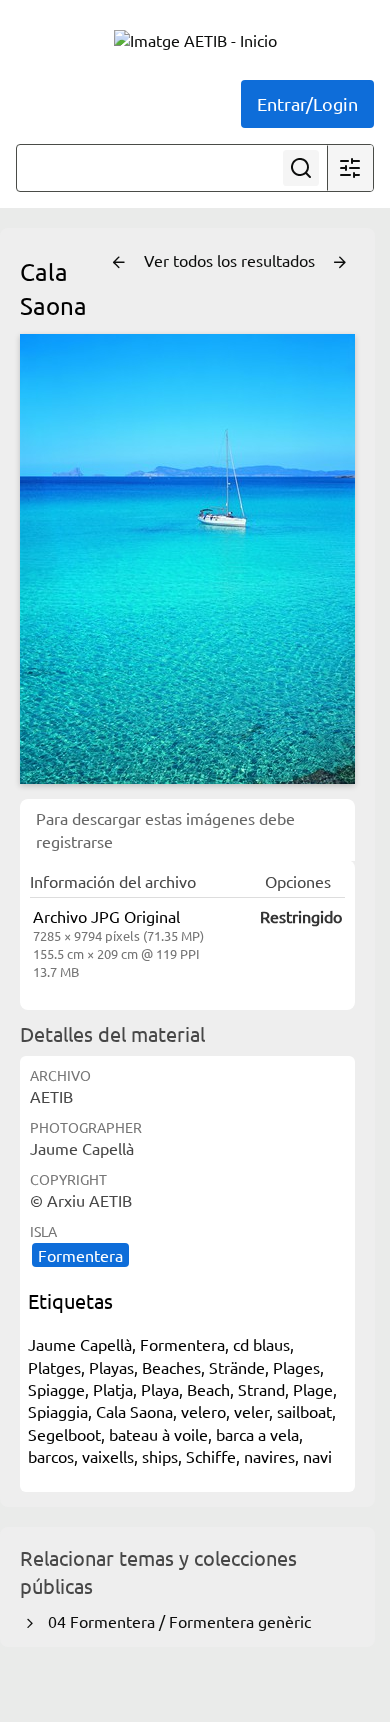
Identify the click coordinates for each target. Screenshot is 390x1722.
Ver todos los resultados (231, 260)
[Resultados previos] (119, 263)
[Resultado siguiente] (340, 263)
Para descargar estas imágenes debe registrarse (165, 829)
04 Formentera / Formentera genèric (175, 1621)
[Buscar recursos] (301, 168)
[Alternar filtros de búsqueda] (350, 168)
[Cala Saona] (187, 559)
